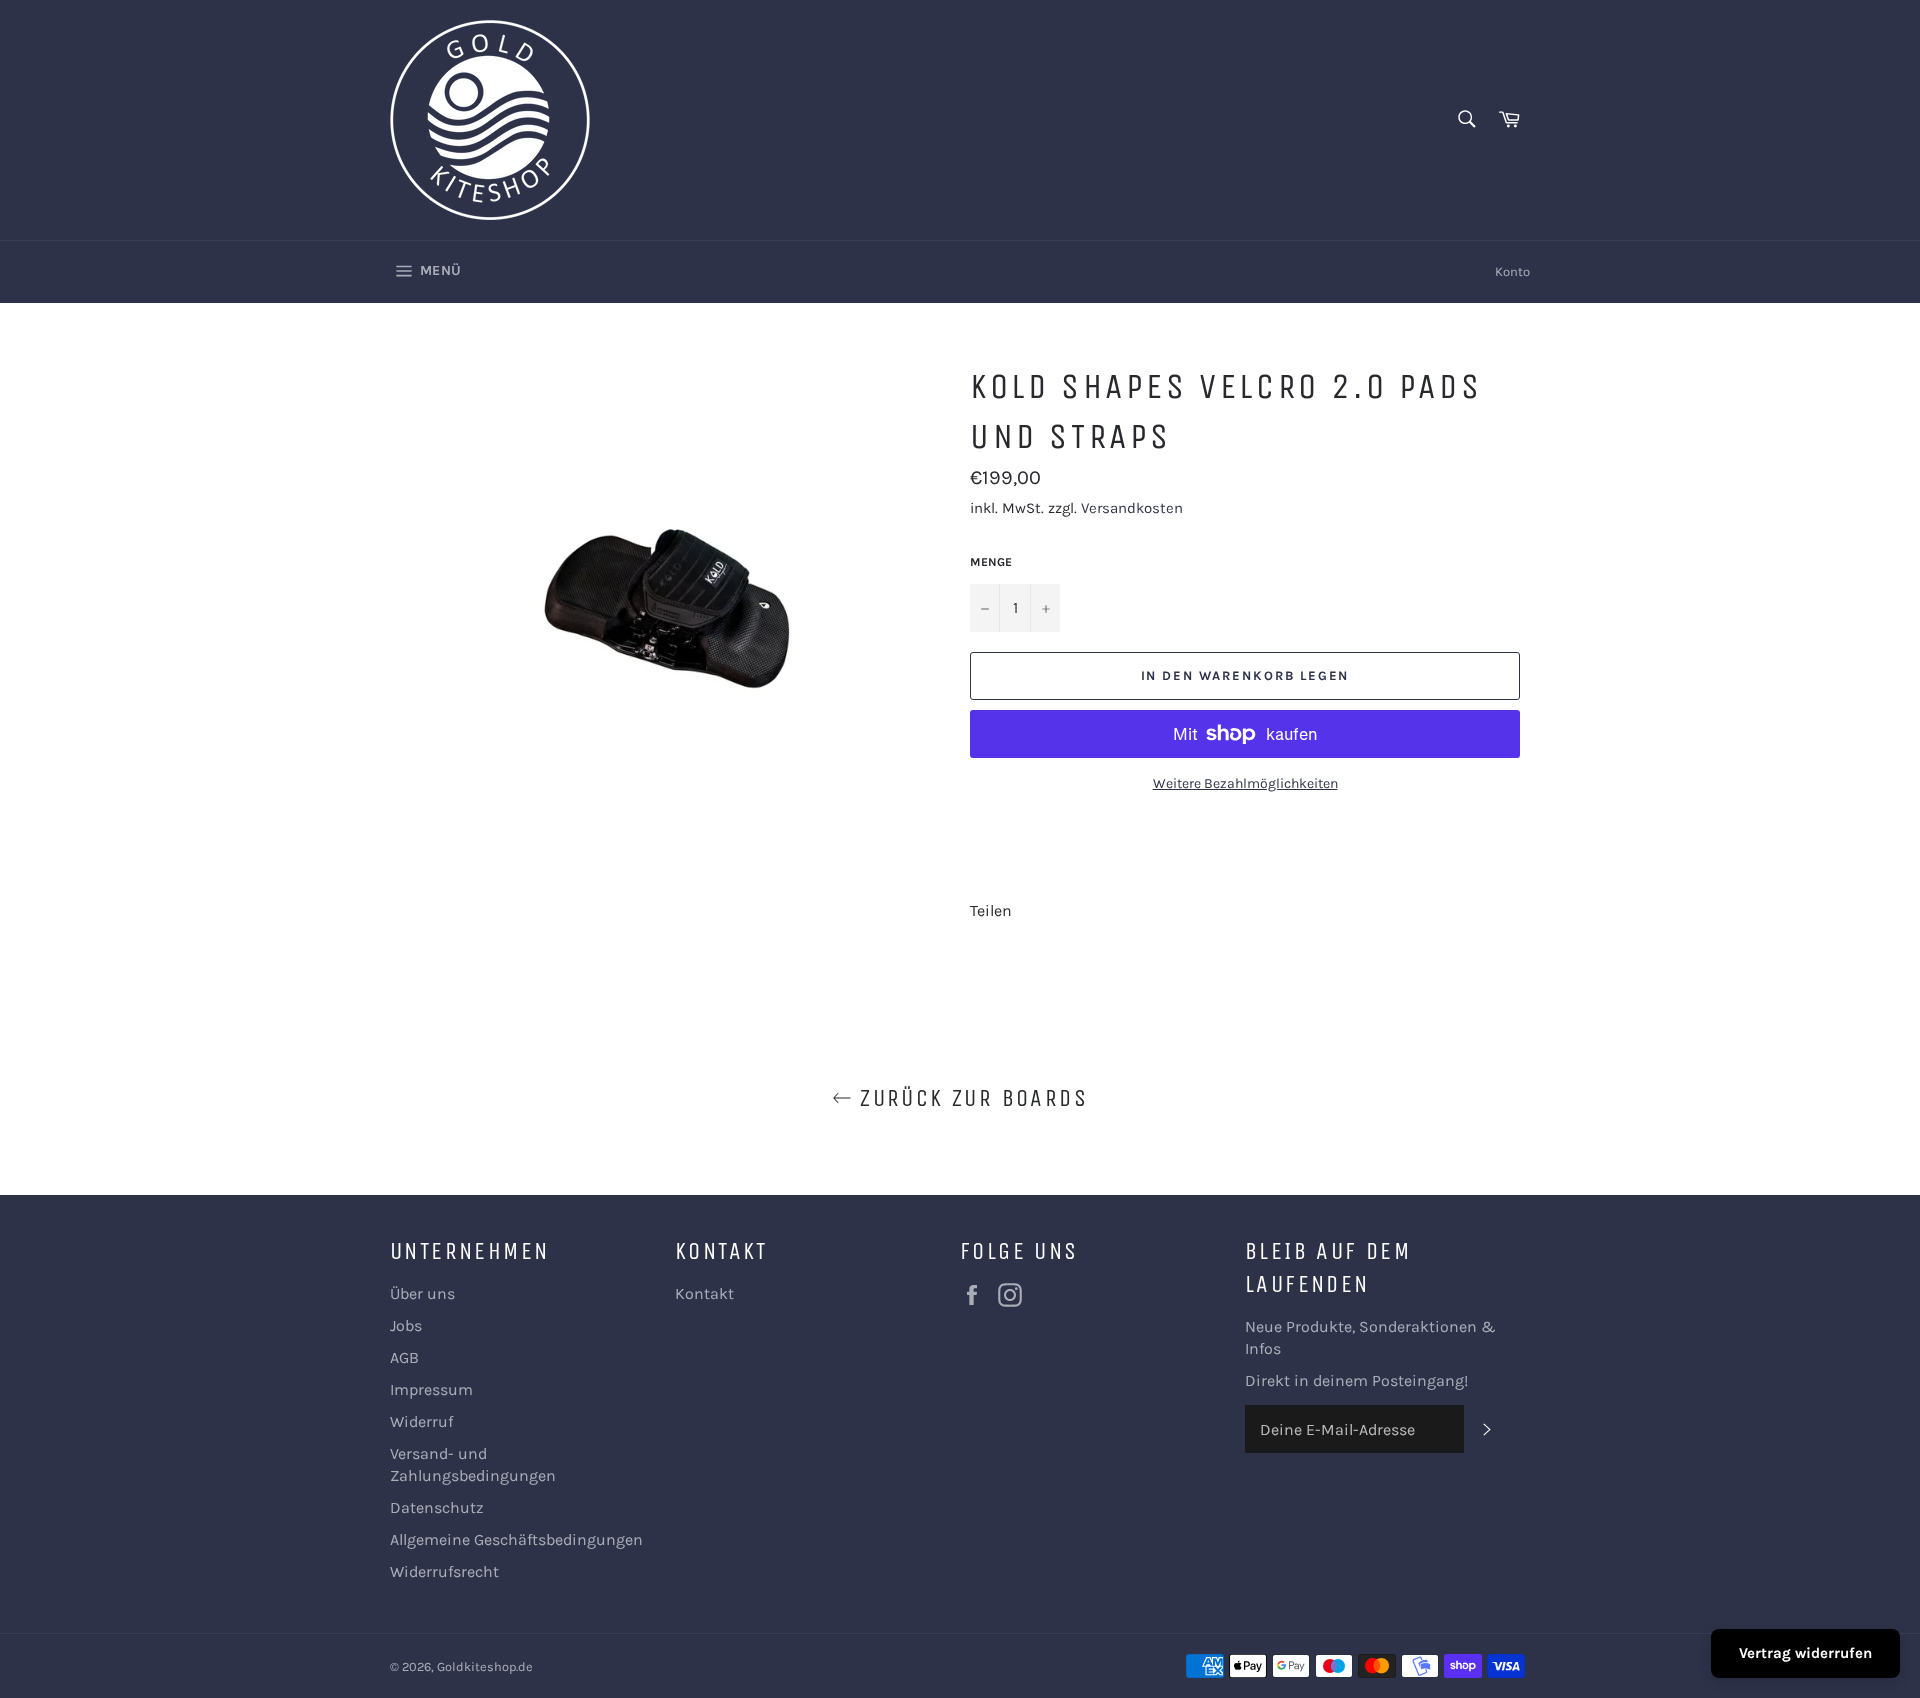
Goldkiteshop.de (485, 1666)
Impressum (431, 1389)
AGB (404, 1357)
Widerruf (421, 1421)
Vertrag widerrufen (1805, 1653)
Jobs (406, 1325)
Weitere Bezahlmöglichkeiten (1245, 783)
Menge (991, 562)
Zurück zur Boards (970, 1098)
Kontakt (704, 1293)
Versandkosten (1132, 508)
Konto (1512, 271)
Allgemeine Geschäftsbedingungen (516, 1539)
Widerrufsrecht (444, 1571)
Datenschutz (437, 1507)
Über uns (422, 1293)
